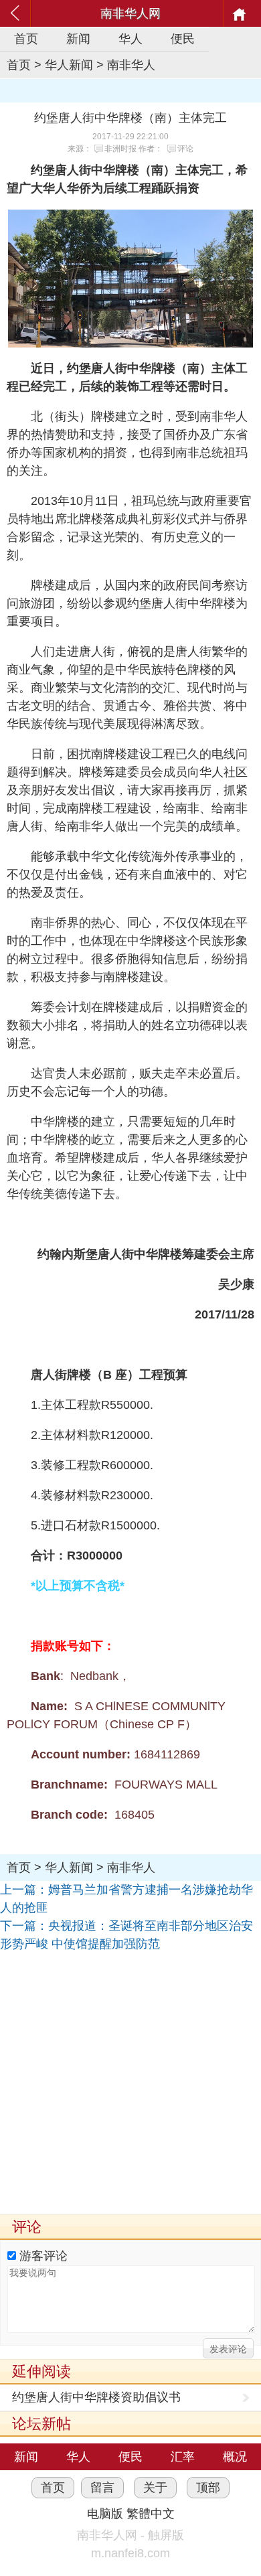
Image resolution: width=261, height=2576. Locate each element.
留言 (102, 2488)
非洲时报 (120, 149)
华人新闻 (69, 65)
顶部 (208, 2488)
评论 (185, 149)
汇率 (183, 2457)
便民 (183, 39)
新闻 (78, 39)
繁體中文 (151, 2514)
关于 (155, 2488)
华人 (130, 39)
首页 (26, 39)
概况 (235, 2457)
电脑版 (105, 2514)
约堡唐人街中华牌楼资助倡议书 (96, 2397)
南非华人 (131, 65)
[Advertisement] (130, 2084)
